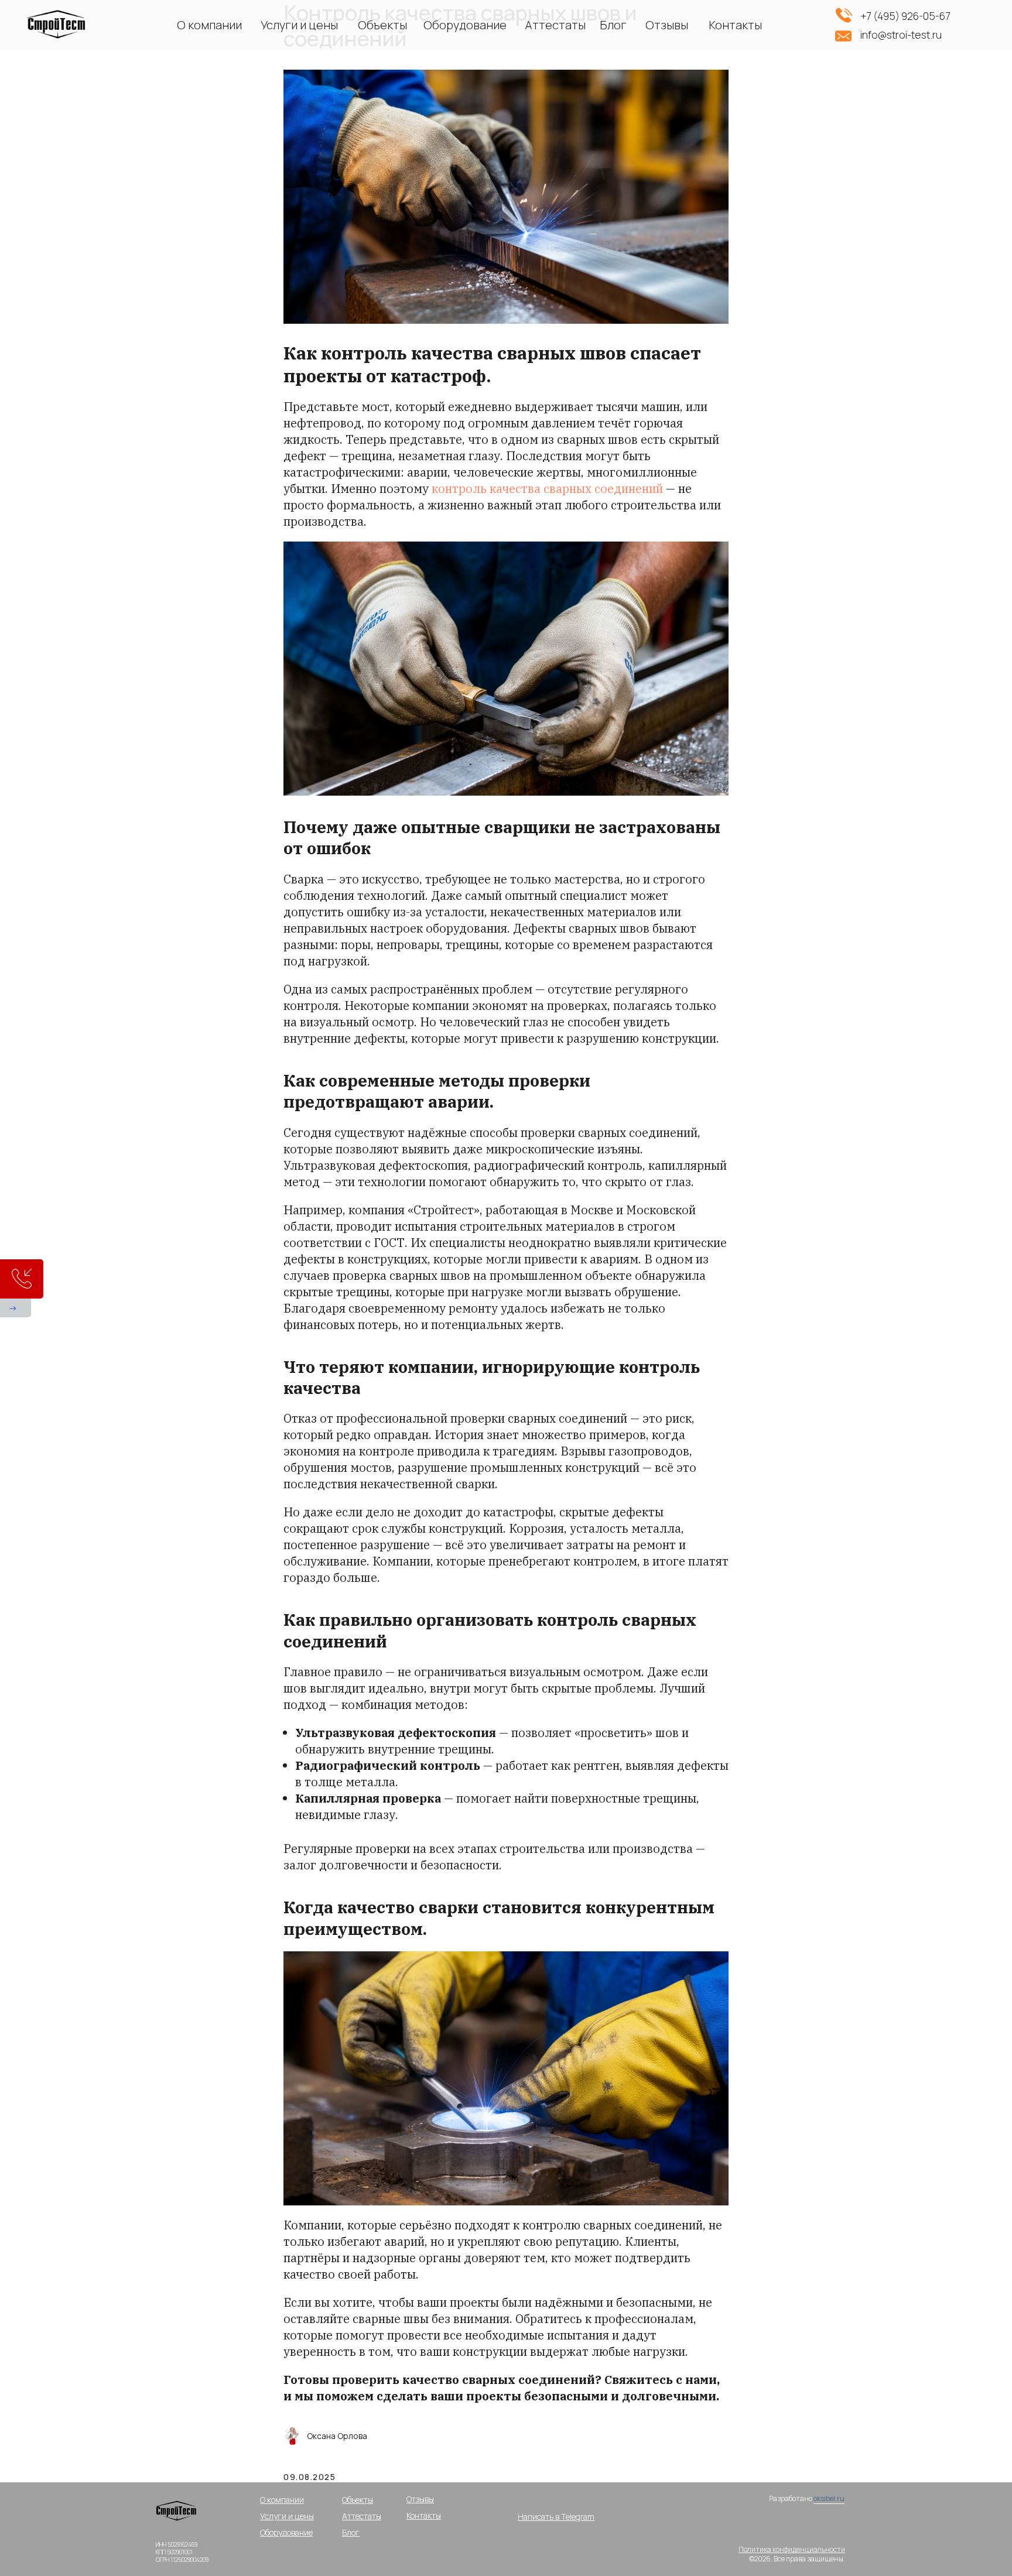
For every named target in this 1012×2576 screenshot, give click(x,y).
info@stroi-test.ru (901, 35)
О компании (209, 25)
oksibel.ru (829, 2498)
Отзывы (667, 25)
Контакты (735, 25)
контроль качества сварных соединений (547, 489)
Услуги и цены (299, 25)
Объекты (382, 25)
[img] (178, 2515)
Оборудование (465, 25)
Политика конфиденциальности (792, 2549)
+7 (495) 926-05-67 (905, 16)
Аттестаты (555, 25)
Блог (613, 25)
